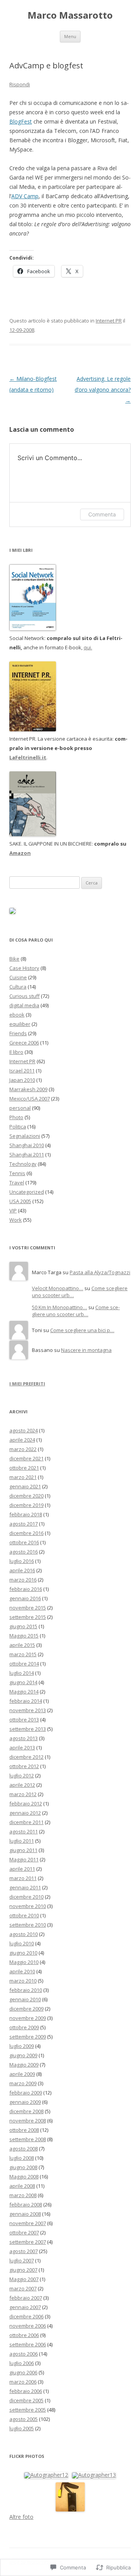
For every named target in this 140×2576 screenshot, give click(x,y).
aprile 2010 (22, 1971)
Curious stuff (24, 996)
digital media (24, 1005)
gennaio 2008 (25, 2214)
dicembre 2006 (26, 2316)
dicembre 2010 (26, 1897)
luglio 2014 (22, 1673)
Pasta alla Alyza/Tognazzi (100, 1272)
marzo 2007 (23, 2288)
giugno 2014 (23, 1682)
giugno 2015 (23, 1626)
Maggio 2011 (24, 1859)
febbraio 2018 (26, 1514)
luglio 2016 (22, 1561)
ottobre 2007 (24, 2232)
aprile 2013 (22, 1748)
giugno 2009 (23, 2055)
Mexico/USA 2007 (30, 1099)
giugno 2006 (23, 2372)
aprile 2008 (22, 2186)
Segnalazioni (25, 1136)
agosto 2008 (24, 2149)
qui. (88, 647)
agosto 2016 (24, 1552)
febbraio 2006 (26, 2391)
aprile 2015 (22, 1645)
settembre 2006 (28, 2344)
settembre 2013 (28, 1729)
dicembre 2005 (26, 2400)
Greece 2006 (24, 1043)
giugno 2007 (23, 2270)
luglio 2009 (22, 2046)
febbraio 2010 (26, 1990)
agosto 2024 (24, 1430)
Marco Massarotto (70, 15)
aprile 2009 (22, 2074)
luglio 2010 (22, 1943)
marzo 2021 (23, 1477)
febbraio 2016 (26, 1589)
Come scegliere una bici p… (82, 1330)
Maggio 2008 (24, 2177)
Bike (14, 959)
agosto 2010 (24, 1934)
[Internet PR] (33, 629)
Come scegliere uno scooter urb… (76, 1311)
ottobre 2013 (24, 1720)
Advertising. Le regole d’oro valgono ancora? (103, 390)
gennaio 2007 (25, 2307)
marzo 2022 (23, 1449)
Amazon (20, 853)
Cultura (18, 987)
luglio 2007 (22, 2260)
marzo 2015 (23, 1654)
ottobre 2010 (24, 1915)
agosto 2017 (24, 1524)
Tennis (17, 1173)
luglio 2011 (22, 1841)
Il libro (16, 1052)
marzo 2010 (23, 1981)
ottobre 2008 (24, 2130)
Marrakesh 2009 (28, 1089)
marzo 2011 (23, 1878)
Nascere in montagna (86, 1350)
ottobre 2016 (24, 1542)
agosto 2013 (24, 1738)
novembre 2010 (28, 1906)
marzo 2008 (23, 2195)
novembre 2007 (28, 2223)
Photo (16, 1117)
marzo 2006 (23, 2382)
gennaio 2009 (25, 2102)
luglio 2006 (22, 2363)
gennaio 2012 (25, 1813)
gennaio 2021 (25, 1486)
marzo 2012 (23, 1794)
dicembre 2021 (26, 1458)
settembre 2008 (28, 2139)
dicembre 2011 (26, 1822)
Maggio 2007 (24, 2279)
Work (16, 1220)
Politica (18, 1127)
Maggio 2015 (24, 1636)
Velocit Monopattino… (58, 1288)
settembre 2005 (28, 2410)
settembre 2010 (28, 1925)
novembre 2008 (28, 2121)
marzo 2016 (23, 1580)
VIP (13, 1210)
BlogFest (21, 121)
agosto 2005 (24, 2419)
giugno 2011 (23, 1850)
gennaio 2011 (25, 1887)
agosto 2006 (24, 2354)
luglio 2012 (22, 1775)
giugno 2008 (23, 2167)
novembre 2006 (28, 2326)
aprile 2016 (22, 1570)
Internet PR (109, 321)
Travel (17, 1182)
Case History (24, 968)
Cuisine (18, 977)
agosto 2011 (24, 1831)
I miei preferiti (27, 1384)
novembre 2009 (28, 2018)
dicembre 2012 (26, 1757)
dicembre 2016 (26, 1533)
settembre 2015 (28, 1617)
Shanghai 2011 (27, 1155)
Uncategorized (27, 1192)
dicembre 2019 (26, 1505)
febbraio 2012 (26, 1803)
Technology (23, 1164)
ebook (17, 1015)
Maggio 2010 (24, 1962)
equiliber (20, 1024)
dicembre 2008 (26, 2111)
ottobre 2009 (24, 2027)
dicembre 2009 (26, 2009)
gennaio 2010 (25, 1999)
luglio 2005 (22, 2428)
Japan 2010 (22, 1080)
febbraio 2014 (26, 1701)
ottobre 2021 (24, 1468)
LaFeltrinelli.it (28, 757)
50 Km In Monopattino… (59, 1307)
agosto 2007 (24, 2251)
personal (20, 1108)
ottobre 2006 (24, 2335)
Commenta (102, 514)
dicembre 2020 (26, 1496)
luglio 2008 (22, 2158)
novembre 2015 (28, 1608)
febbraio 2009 (26, 2093)
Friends (18, 1033)
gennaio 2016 (25, 1598)
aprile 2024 (22, 1440)
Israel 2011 (22, 1071)
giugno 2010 (23, 1953)
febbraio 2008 (26, 2205)
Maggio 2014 (24, 1692)
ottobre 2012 (24, 1766)
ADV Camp (25, 196)
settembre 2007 (28, 2242)
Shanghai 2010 (27, 1145)
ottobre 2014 (24, 1664)
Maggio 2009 (24, 2065)
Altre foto (21, 2517)
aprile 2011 (22, 1869)
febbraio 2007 (26, 2298)
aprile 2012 (22, 1785)
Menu (70, 36)
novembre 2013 (28, 1710)
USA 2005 (20, 1201)
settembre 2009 (28, 2037)
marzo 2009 (23, 2083)
